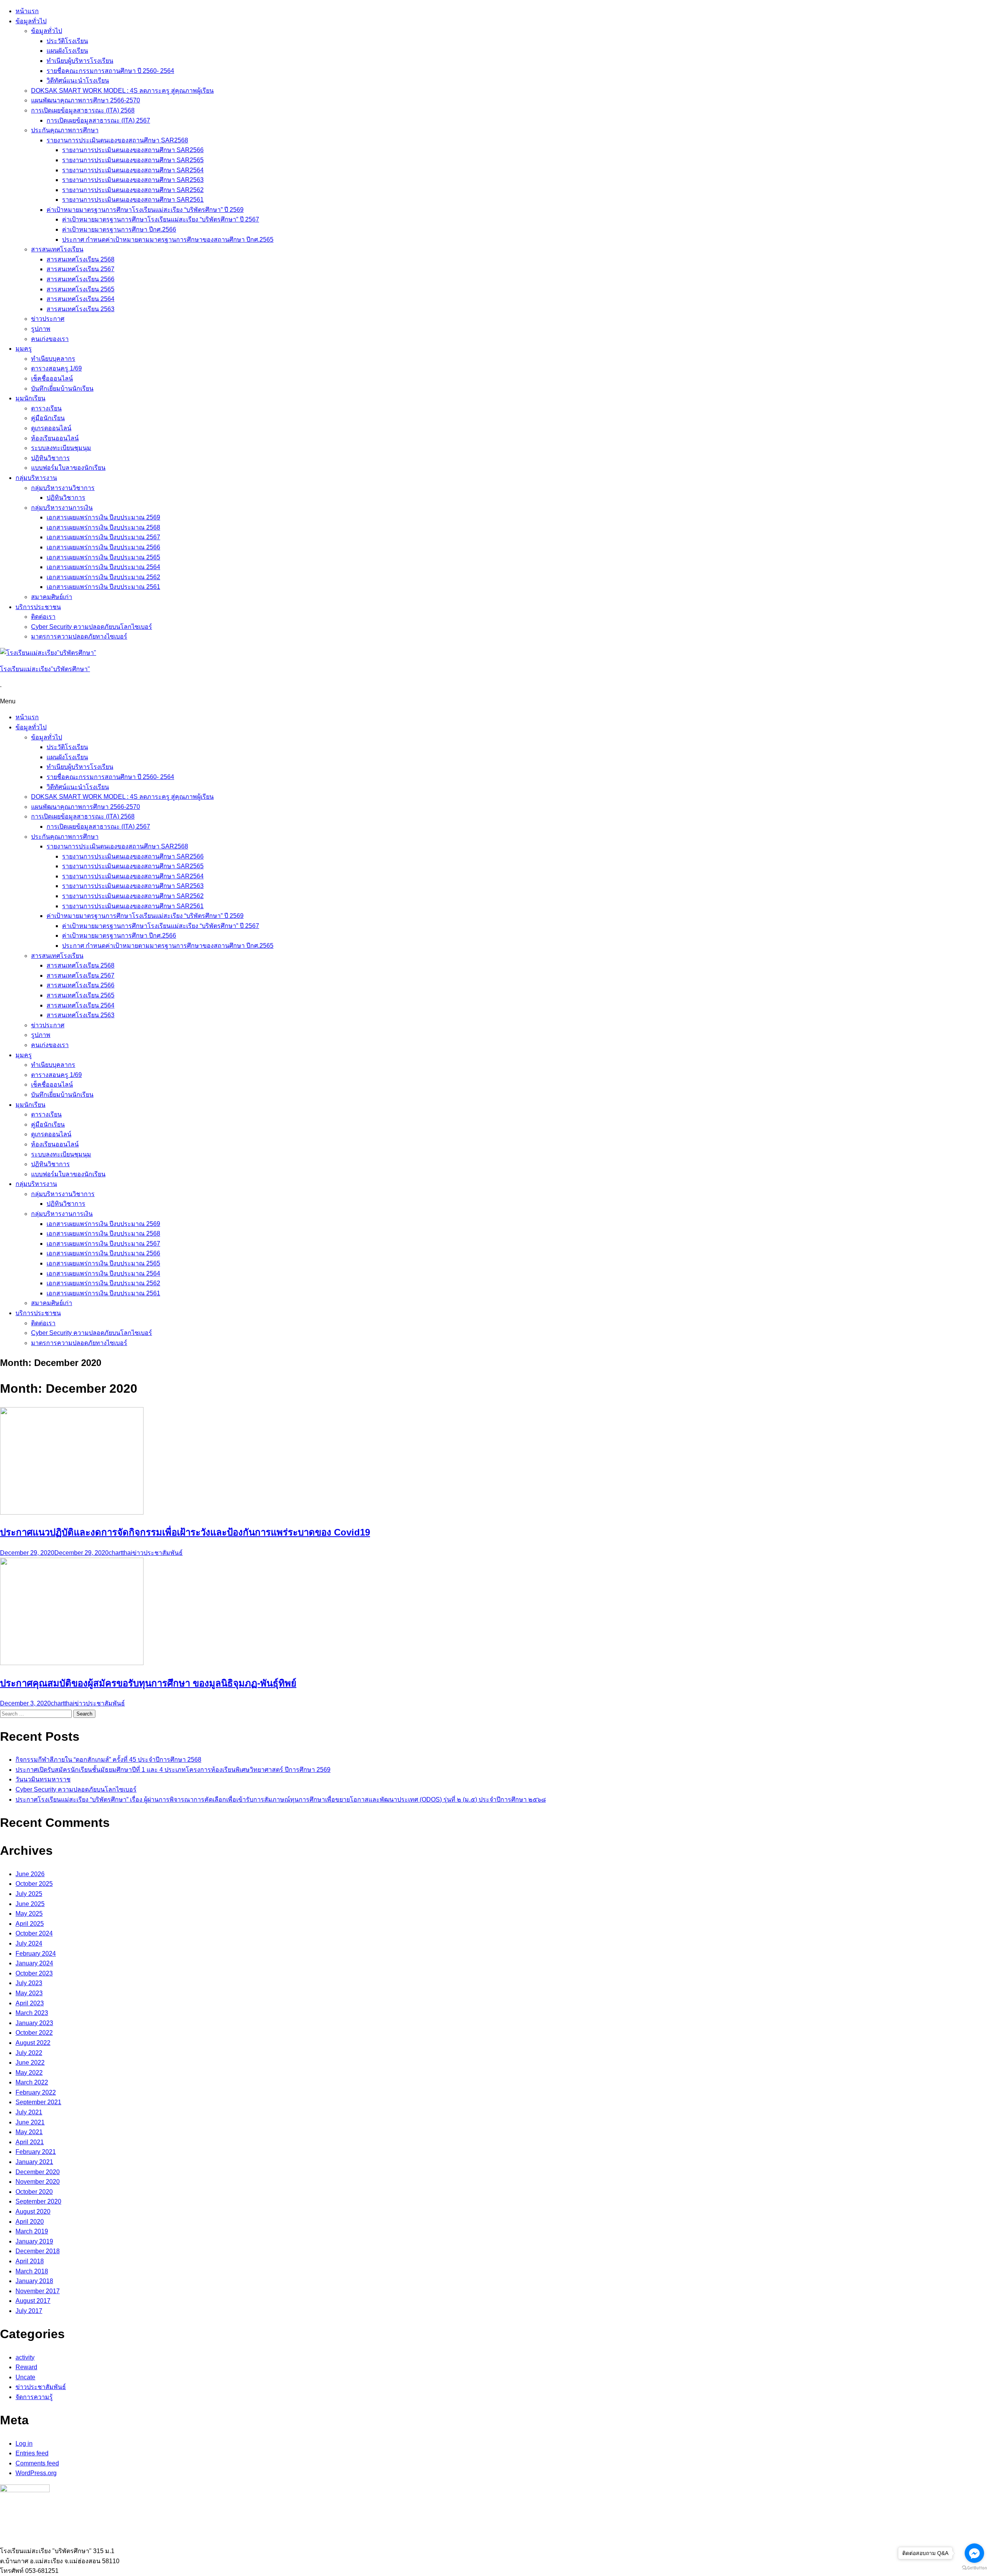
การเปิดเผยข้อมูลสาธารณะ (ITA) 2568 (83, 110)
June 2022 (30, 2063)
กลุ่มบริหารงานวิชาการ (63, 488)
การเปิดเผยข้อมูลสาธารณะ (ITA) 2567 (98, 120)
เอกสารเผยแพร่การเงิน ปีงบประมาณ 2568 (103, 527)
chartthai (120, 1553)
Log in (24, 2444)
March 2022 (32, 2082)
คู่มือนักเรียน (48, 418)
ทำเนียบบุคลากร (53, 359)
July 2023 (29, 1983)
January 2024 (34, 1963)
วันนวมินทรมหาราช (43, 1779)
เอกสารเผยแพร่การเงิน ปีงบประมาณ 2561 (103, 587)
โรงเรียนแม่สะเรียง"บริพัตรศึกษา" (45, 669)
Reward (26, 2367)
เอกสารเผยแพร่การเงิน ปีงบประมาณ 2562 (103, 577)
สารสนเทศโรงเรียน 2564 (80, 299)
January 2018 (34, 2281)
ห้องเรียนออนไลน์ (55, 438)
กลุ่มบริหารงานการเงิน (62, 508)
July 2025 (29, 1894)
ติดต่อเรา (43, 617)
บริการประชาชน (38, 607)
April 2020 (30, 2222)
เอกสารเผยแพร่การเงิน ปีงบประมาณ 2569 (103, 517)
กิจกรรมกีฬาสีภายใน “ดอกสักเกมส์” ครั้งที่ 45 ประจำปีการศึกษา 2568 (108, 1760)
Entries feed (32, 2453)
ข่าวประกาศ (48, 319)
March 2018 (32, 2271)
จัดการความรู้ (34, 2397)
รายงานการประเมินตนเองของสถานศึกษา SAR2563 (133, 180)
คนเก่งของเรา (50, 339)
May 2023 (29, 1993)
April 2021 (30, 2142)
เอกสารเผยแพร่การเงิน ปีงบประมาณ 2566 (103, 547)
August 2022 (33, 2043)
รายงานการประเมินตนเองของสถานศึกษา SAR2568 (117, 140)
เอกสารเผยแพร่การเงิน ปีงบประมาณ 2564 (103, 567)
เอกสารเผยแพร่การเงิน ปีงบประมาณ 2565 (103, 557)
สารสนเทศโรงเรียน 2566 (80, 279)
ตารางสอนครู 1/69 (56, 368)
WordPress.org (36, 2473)
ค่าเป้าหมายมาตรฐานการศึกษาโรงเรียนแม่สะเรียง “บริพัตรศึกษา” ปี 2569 (145, 210)
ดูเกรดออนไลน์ (51, 428)
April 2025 (30, 1924)
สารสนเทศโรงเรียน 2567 (80, 269)
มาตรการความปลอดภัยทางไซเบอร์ (79, 636)
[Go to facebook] (974, 2553)
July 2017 (29, 2311)
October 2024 (34, 1933)
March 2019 (32, 2231)
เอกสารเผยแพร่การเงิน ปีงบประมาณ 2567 (103, 537)
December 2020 (38, 2172)
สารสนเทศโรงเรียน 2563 (80, 309)
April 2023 (30, 2003)
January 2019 (34, 2241)
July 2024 (29, 1943)
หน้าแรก (27, 11)
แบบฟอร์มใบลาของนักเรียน (68, 468)
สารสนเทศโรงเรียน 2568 (80, 259)
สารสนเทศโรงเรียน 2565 (80, 289)
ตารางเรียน (46, 408)
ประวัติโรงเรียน (67, 41)
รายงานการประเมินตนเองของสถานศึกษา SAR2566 (133, 150)
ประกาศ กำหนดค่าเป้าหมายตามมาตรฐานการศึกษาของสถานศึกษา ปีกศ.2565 (168, 240)
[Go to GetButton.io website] (974, 2568)
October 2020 (34, 2192)
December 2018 (38, 2251)
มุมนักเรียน (30, 398)
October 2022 (34, 2033)
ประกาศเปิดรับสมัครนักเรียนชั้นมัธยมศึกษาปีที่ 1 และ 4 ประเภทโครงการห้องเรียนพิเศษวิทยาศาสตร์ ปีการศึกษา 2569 (173, 1770)
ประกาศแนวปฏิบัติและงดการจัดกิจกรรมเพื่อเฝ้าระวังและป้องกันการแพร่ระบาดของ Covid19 (185, 1532)
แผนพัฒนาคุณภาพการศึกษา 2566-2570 (86, 100)
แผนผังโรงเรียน (67, 51)
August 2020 (33, 2212)
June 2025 (30, 1904)
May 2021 (29, 2132)
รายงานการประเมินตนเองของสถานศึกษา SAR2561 (133, 200)
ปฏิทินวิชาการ (50, 458)
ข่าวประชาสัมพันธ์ (157, 1553)
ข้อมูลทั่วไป (31, 21)
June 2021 (30, 2122)
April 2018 (30, 2261)
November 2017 (38, 2291)
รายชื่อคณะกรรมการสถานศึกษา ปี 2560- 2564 (110, 71)
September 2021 (38, 2102)
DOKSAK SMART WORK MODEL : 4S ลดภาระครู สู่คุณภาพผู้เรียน (122, 91)
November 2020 (38, 2182)
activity (25, 2357)
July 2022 (29, 2053)
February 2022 (36, 2092)
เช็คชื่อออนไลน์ (52, 378)
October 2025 (34, 1884)
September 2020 (38, 2201)
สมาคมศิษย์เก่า (52, 597)
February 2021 (36, 2152)
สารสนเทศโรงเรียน (57, 249)
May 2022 (29, 2073)
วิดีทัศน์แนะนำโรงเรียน (78, 80)
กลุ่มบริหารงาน (36, 478)
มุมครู (24, 349)
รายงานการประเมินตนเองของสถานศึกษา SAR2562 (133, 190)
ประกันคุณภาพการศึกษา (65, 130)
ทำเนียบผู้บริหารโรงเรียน (80, 61)
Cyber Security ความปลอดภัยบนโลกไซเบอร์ (92, 627)
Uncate (25, 2377)
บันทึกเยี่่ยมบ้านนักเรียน (62, 389)
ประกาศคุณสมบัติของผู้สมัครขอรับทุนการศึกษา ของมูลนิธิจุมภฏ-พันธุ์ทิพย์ (148, 1683)
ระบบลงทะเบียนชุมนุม (61, 448)
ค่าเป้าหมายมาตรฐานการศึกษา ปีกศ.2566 (119, 229)
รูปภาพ (41, 329)
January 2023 (34, 2023)
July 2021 (29, 2112)
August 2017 (33, 2301)
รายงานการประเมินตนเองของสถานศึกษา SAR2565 (133, 160)
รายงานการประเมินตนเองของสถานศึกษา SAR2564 (133, 170)
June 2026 (30, 1874)
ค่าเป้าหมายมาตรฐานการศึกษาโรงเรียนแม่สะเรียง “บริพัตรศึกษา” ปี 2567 (161, 219)
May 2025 (29, 1914)
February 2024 (36, 1954)
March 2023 (32, 2013)
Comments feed (37, 2463)
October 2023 (34, 1973)
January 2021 (34, 2162)
